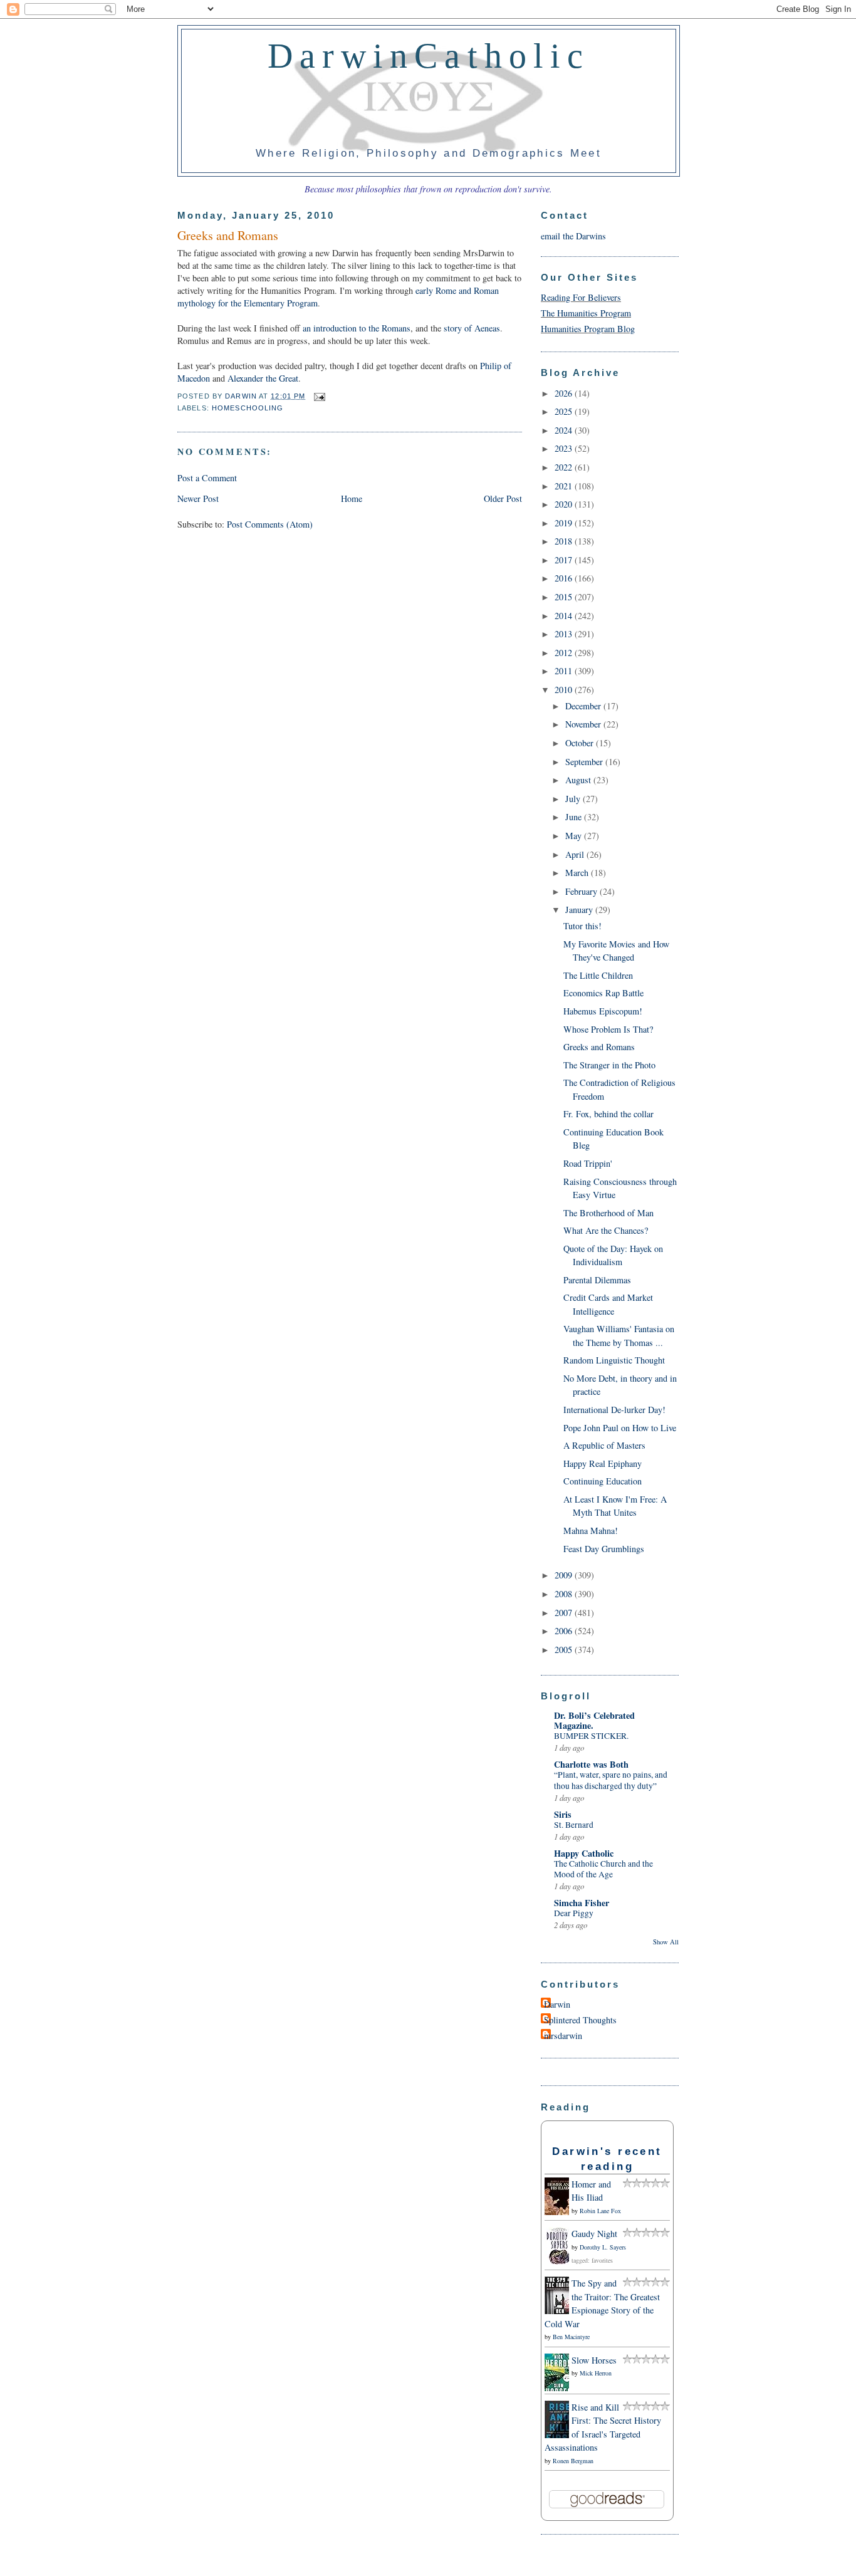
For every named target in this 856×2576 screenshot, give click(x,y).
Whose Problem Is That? (608, 1029)
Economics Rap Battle (603, 993)
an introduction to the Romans (357, 328)
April (576, 854)
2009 (565, 1575)
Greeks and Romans (599, 1047)
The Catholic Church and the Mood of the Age (603, 1869)
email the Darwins (573, 236)
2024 (565, 430)
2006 (565, 1631)
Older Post (503, 498)
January (580, 910)
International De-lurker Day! (614, 1410)
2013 (565, 634)
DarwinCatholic (429, 56)
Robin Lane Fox (600, 2211)
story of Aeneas (472, 328)
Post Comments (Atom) (270, 524)
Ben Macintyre (571, 2337)
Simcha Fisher (582, 1903)
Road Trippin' (588, 1163)
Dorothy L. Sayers (603, 2247)
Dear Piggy (574, 1913)
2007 (565, 1613)
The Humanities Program (586, 313)
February (582, 891)
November (584, 724)
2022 (565, 467)
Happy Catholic (584, 1853)
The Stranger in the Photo (609, 1065)
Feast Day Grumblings (604, 1549)
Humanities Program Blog (588, 329)
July (574, 799)
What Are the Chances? (606, 1230)
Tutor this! (582, 926)
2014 (565, 616)
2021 (565, 486)
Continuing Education (603, 1481)
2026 (565, 393)
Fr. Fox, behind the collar (608, 1114)
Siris (563, 1814)
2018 (565, 541)
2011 (565, 671)
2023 (565, 448)
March (578, 873)
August (579, 780)
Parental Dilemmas (597, 1280)
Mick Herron (596, 2373)
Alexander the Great (263, 378)
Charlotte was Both (591, 1764)
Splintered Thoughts (580, 2020)
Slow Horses (594, 2360)
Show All (666, 1942)
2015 (565, 597)
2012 (565, 653)
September (585, 762)
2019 (565, 523)
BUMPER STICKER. (591, 1736)
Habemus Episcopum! (603, 1011)
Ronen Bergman (573, 2461)
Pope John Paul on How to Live (620, 1428)
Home (352, 498)
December (584, 706)
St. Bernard (574, 1825)
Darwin (557, 2004)
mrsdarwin (563, 2036)
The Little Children (598, 975)
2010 (565, 690)
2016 (565, 578)
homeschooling (248, 408)
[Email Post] (318, 396)
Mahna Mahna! (591, 1530)
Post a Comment (207, 478)
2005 (565, 1650)
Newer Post (198, 498)
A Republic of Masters (604, 1445)
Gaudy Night (594, 2234)
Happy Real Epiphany (603, 1463)
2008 (565, 1594)
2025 (565, 411)
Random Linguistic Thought (614, 1360)
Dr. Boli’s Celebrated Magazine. (594, 1720)
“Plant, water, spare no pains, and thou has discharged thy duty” (611, 1780)
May (575, 836)
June (575, 817)
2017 (565, 560)
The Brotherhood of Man (608, 1213)
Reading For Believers (581, 297)
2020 (565, 504)
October (581, 743)
